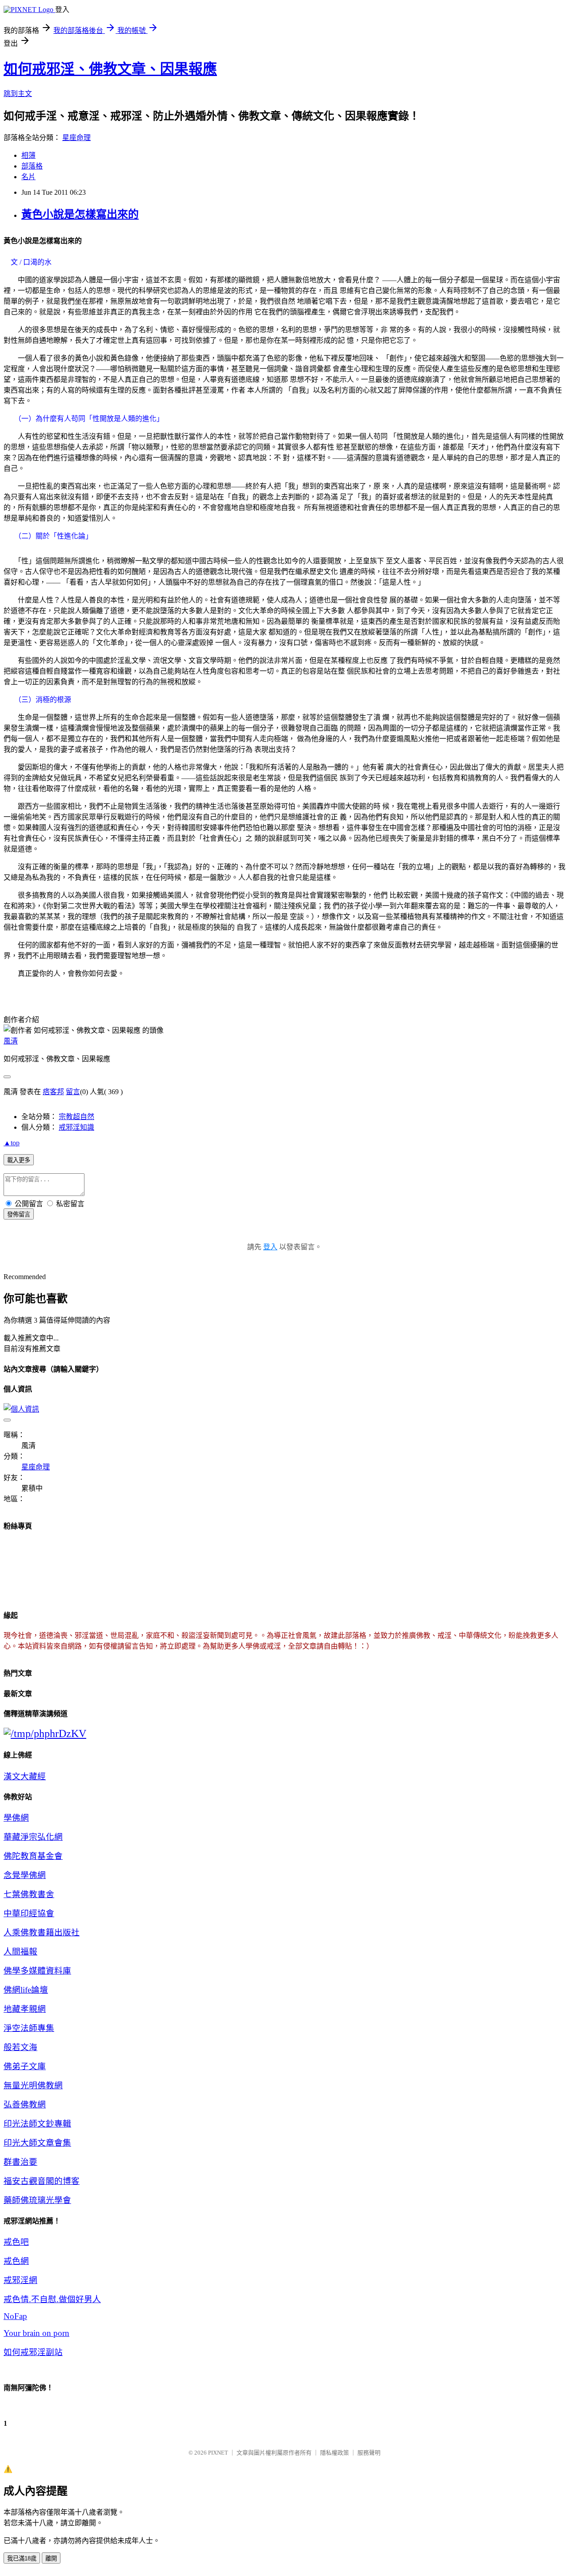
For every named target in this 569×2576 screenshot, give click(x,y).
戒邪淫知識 (76, 1127)
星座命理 (76, 138)
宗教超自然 (76, 1117)
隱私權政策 (335, 2453)
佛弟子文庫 (25, 2066)
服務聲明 (369, 2453)
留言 (73, 1092)
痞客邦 (53, 1092)
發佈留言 (19, 1214)
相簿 (28, 155)
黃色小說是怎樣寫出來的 (80, 214)
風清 (11, 1041)
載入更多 (19, 1160)
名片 (28, 177)
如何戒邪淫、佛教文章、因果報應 (110, 69)
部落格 (32, 166)
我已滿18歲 (22, 2558)
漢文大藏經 (25, 1776)
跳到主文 (18, 94)
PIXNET (218, 2453)
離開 (51, 2558)
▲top (12, 1143)
